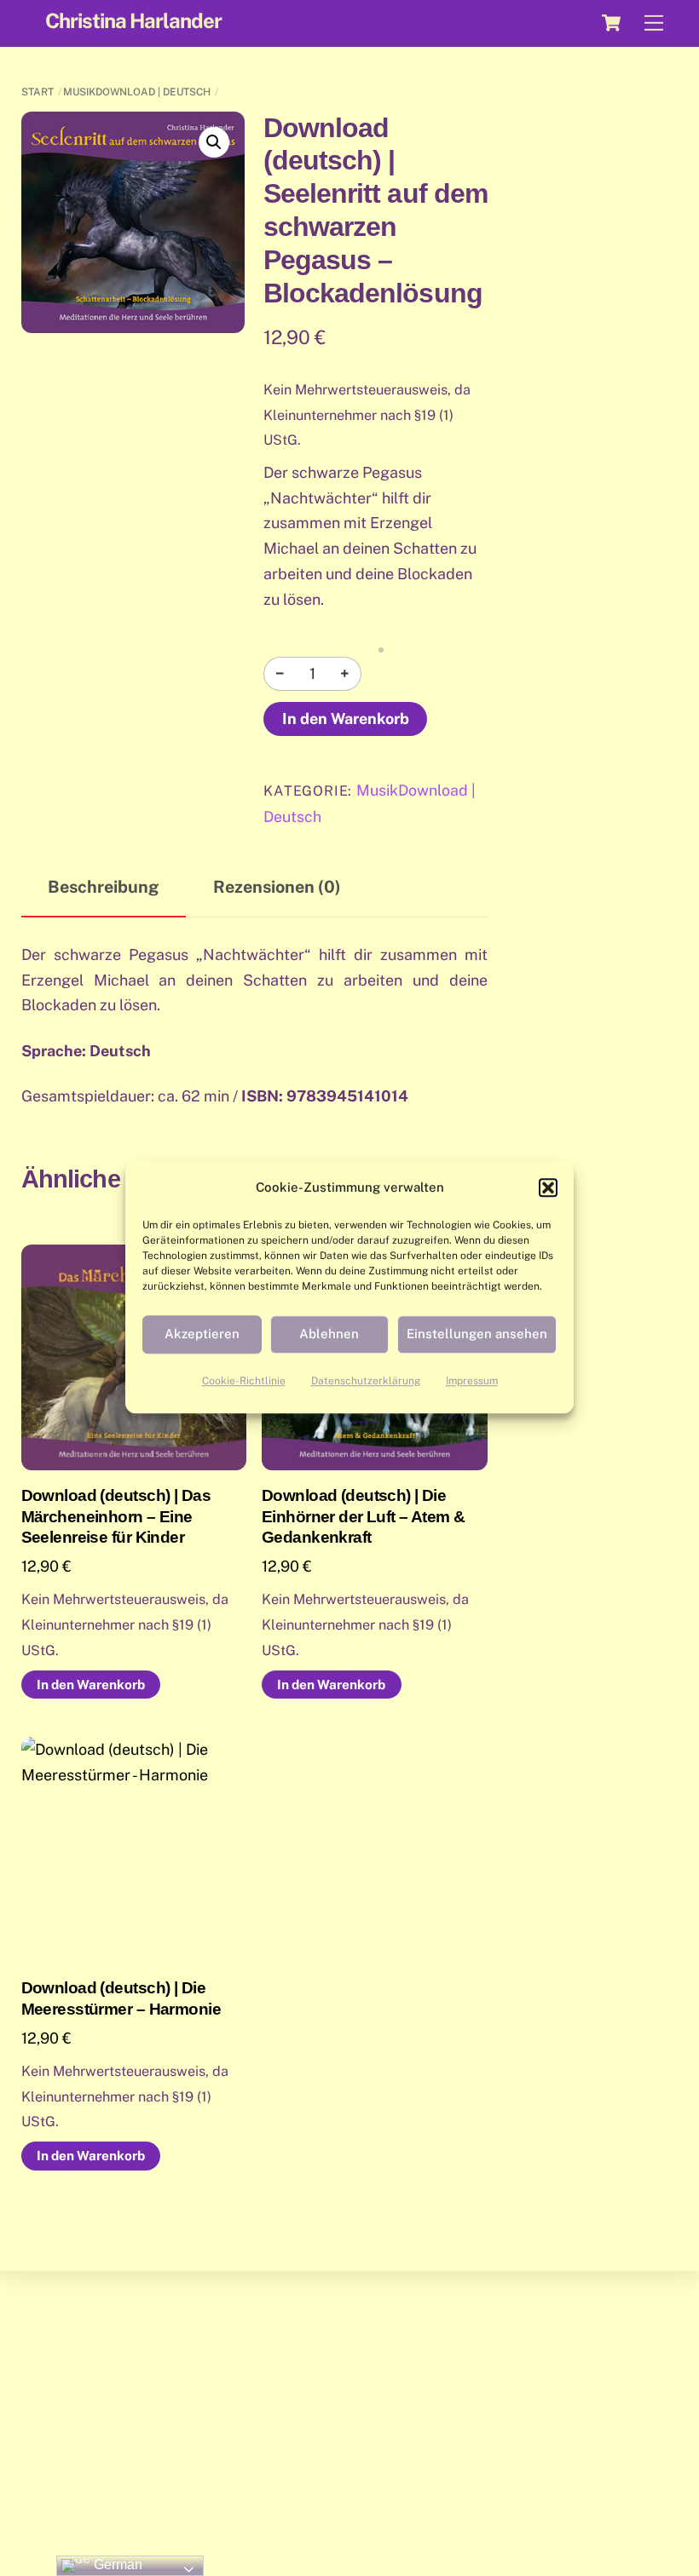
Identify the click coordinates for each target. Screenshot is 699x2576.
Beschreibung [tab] (103, 886)
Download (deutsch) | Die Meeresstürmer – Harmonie (121, 1998)
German (116, 2564)
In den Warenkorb (346, 719)
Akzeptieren (202, 1334)
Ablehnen (329, 1334)
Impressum (472, 1381)
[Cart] (611, 23)
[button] (548, 1187)
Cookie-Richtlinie (244, 1381)
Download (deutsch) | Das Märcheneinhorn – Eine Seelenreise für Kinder (116, 1516)
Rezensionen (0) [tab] (277, 886)
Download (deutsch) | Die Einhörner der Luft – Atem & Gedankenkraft (364, 1516)
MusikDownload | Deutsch (137, 92)
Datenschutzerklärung (366, 1381)
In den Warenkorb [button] (91, 1684)
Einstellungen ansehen (477, 1334)
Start (38, 92)
